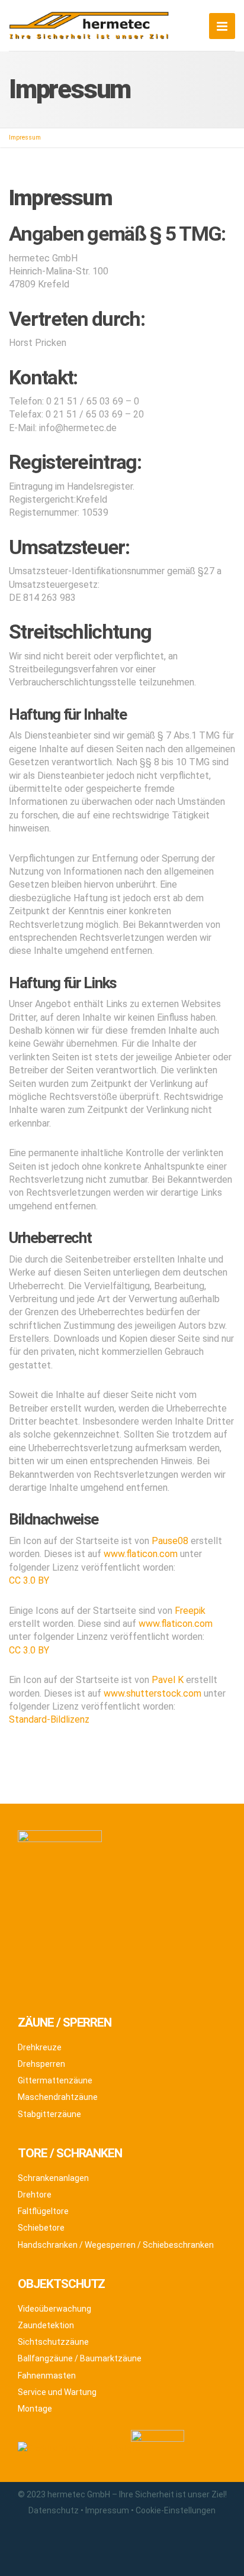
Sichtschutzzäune (53, 2342)
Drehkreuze (40, 2047)
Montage (35, 2409)
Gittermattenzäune (55, 2080)
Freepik (190, 1611)
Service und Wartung (57, 2392)
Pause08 (170, 1541)
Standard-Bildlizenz (49, 1719)
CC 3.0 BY (29, 1580)
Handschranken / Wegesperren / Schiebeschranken (116, 2245)
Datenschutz (54, 2510)
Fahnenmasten (47, 2376)
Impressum (107, 2510)
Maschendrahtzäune (58, 2097)
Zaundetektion (46, 2325)
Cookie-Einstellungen (176, 2510)
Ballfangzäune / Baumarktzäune (80, 2358)
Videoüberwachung (54, 2309)
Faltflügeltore (43, 2211)
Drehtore (35, 2195)
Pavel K (168, 1680)
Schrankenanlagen (53, 2178)
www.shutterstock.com (152, 1693)
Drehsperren (41, 2064)
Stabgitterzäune (49, 2114)
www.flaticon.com (141, 1554)
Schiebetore (41, 2228)
